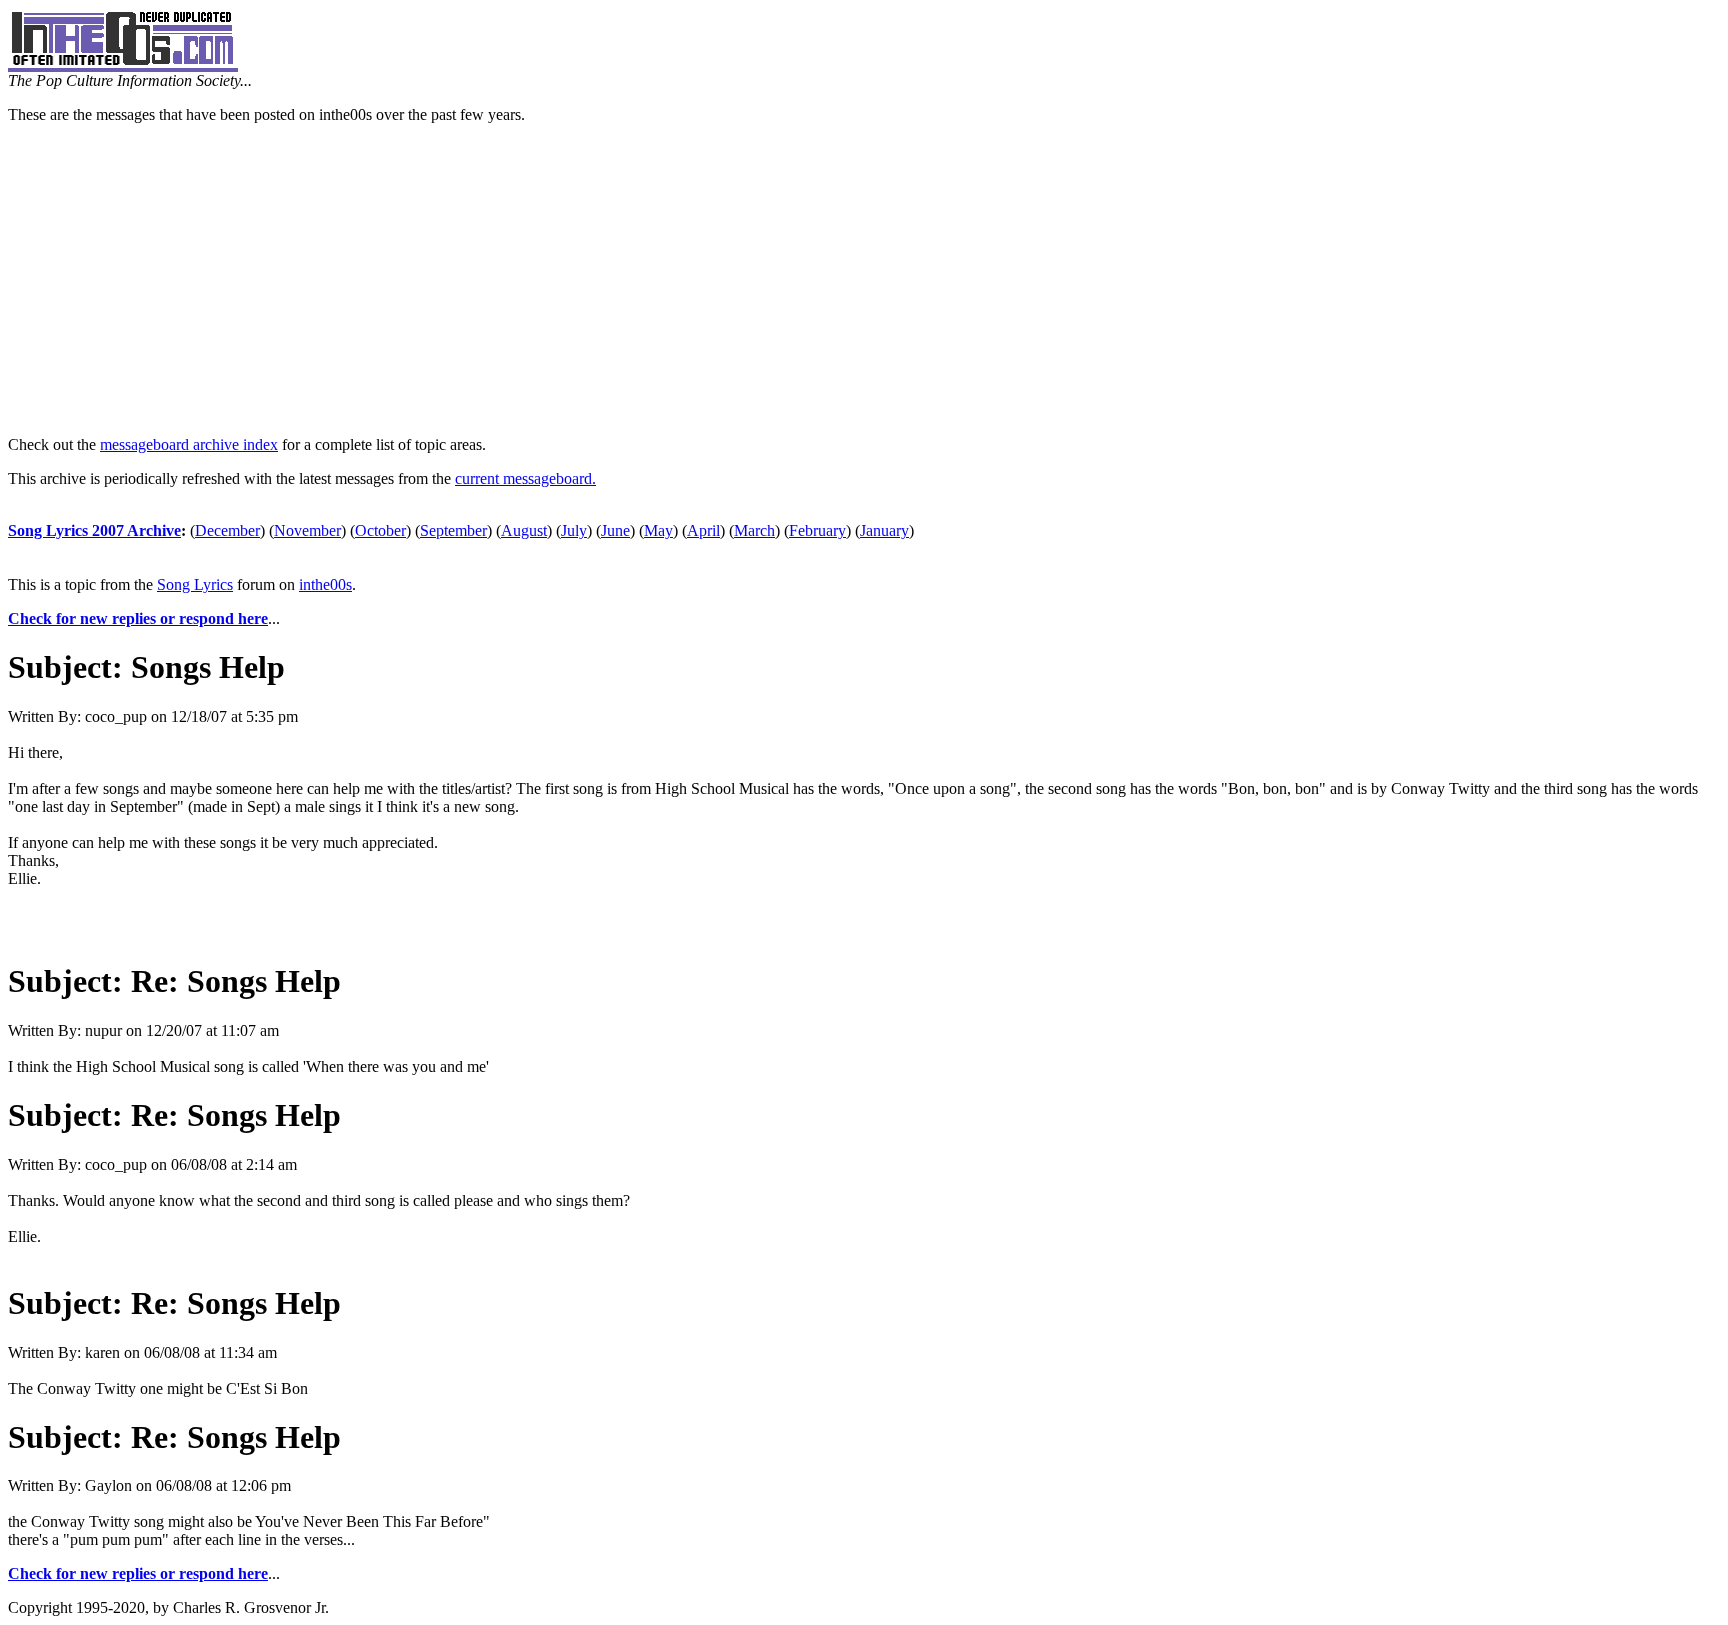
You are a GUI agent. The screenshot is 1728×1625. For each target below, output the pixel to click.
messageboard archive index (189, 444)
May (658, 530)
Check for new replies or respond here (138, 618)
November (307, 530)
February (817, 530)
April (703, 530)
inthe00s (325, 584)
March (754, 530)
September (453, 530)
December (227, 530)
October (380, 530)
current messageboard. (525, 478)
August (524, 530)
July (574, 530)
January (884, 530)
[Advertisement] (864, 280)
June (615, 530)
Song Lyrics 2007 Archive (94, 530)
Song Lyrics (195, 584)
